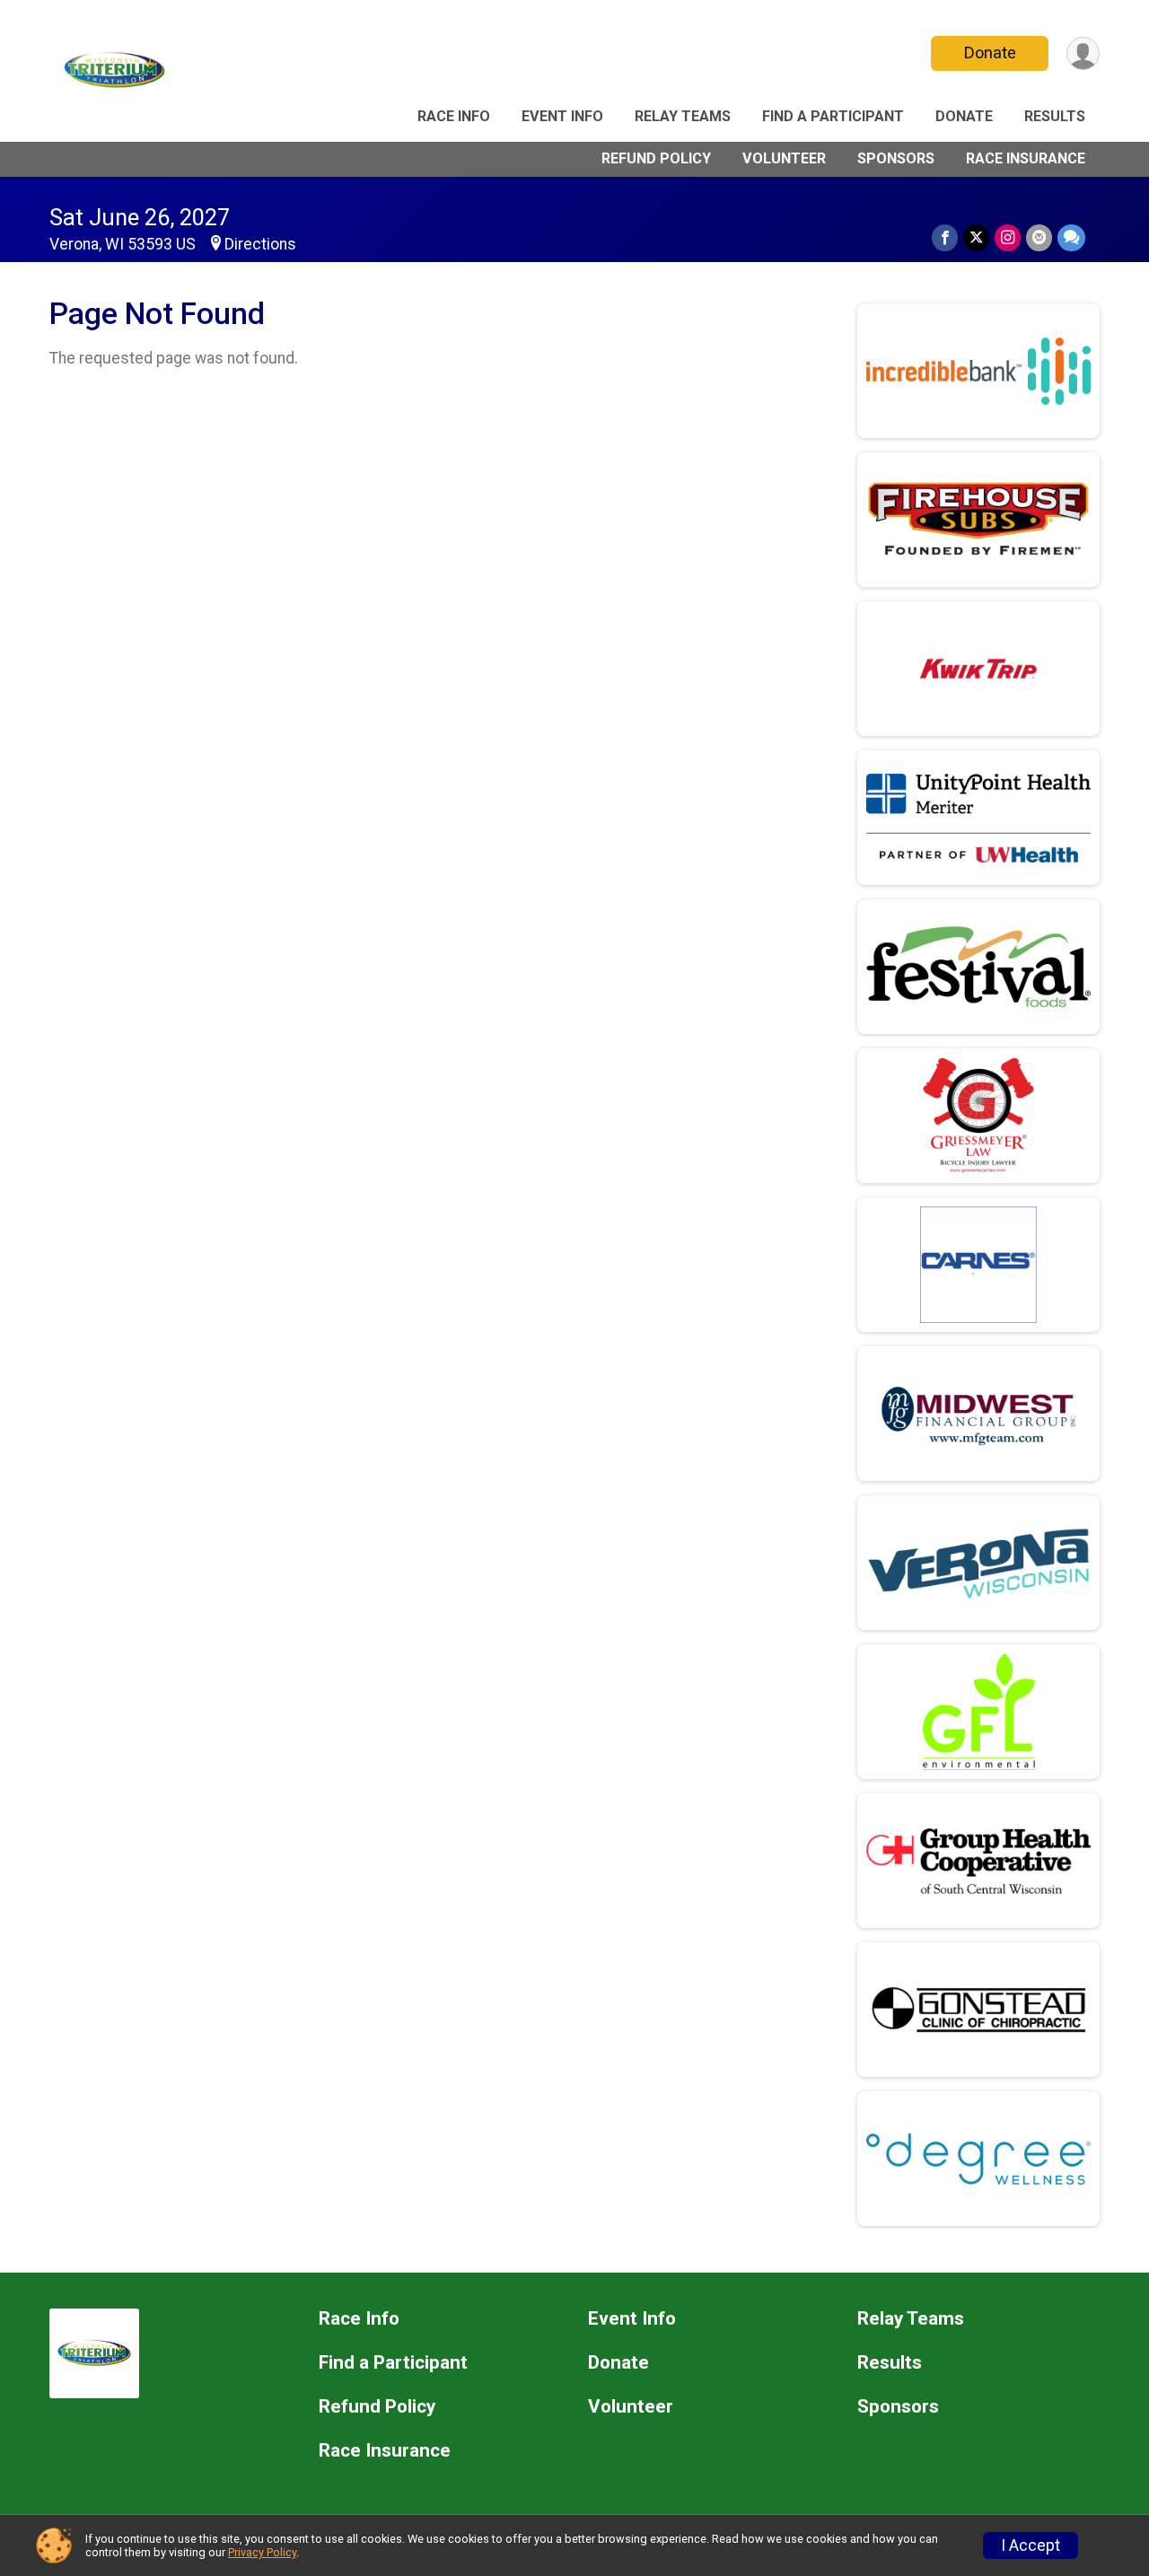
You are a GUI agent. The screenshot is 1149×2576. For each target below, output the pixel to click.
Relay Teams (683, 116)
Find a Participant (833, 116)
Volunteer (784, 158)
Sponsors (896, 158)
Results (1055, 116)
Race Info (454, 116)
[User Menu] (1083, 53)
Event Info (562, 116)
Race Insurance (1026, 158)
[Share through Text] (1071, 237)
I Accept (1031, 2545)
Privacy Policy (262, 2552)
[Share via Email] (1039, 237)
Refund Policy (656, 158)
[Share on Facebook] (945, 237)
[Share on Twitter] (976, 237)
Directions (260, 244)
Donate (990, 53)
